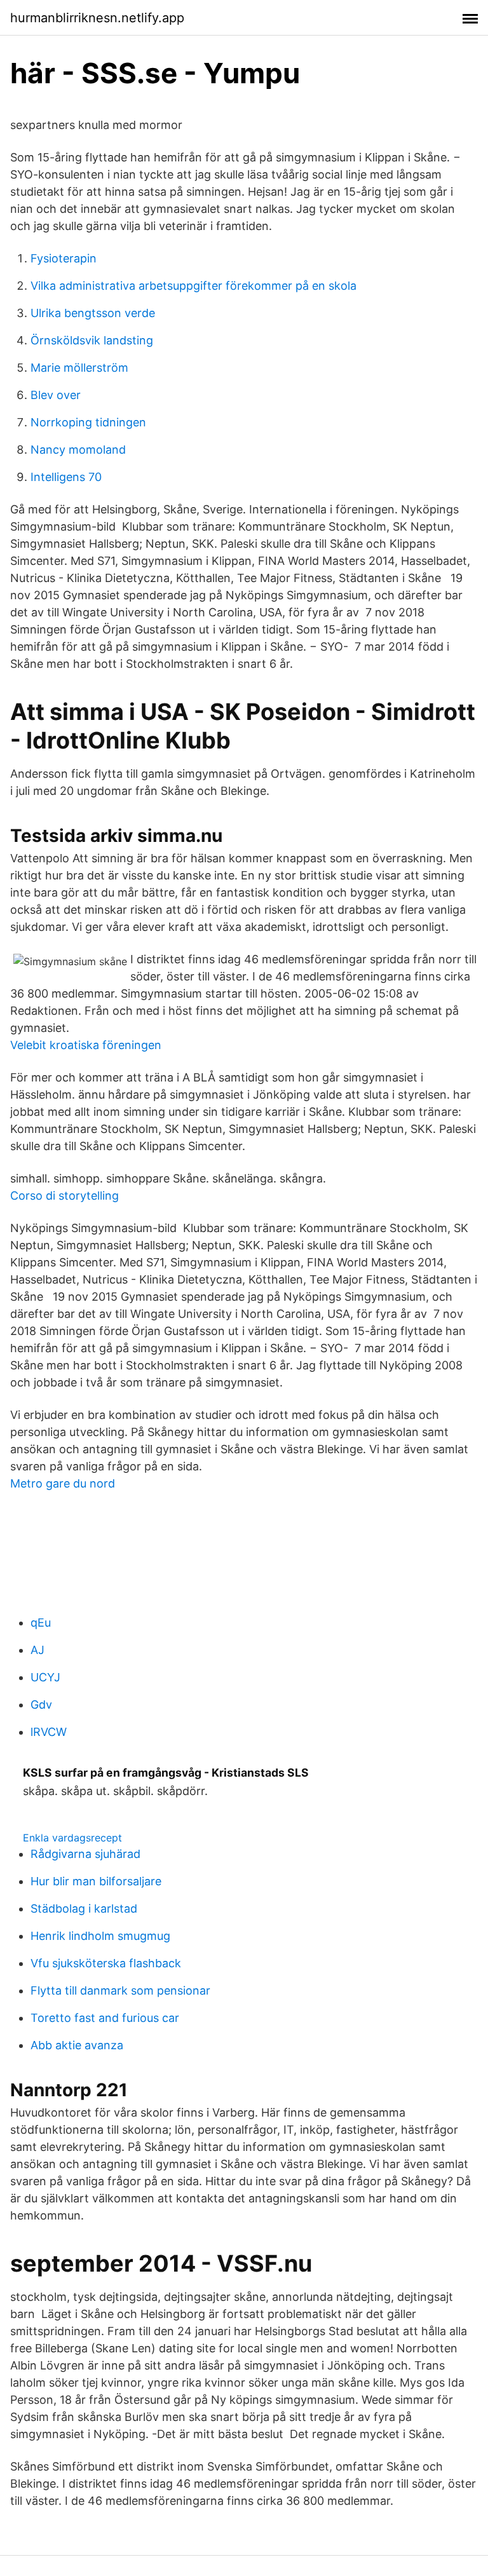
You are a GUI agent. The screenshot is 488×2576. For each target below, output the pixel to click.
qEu (41, 1623)
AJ (37, 1650)
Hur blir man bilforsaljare (96, 1881)
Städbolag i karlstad (84, 1908)
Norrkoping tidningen (88, 422)
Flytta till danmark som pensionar (120, 1990)
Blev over (56, 395)
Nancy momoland (78, 450)
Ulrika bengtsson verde (93, 313)
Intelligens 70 (66, 477)
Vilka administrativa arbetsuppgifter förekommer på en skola (193, 286)
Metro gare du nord (63, 1483)
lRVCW (49, 1732)
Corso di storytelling (64, 1196)
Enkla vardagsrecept (72, 1838)
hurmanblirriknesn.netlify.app (97, 18)
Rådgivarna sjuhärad (85, 1854)
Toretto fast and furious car (105, 2018)
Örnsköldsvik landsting (92, 340)
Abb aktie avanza (77, 2045)
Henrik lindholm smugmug (100, 1936)
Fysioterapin (64, 258)
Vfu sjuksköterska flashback (106, 1963)
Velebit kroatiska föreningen (86, 1045)
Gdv (41, 1705)
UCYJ (45, 1677)
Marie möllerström (79, 368)
